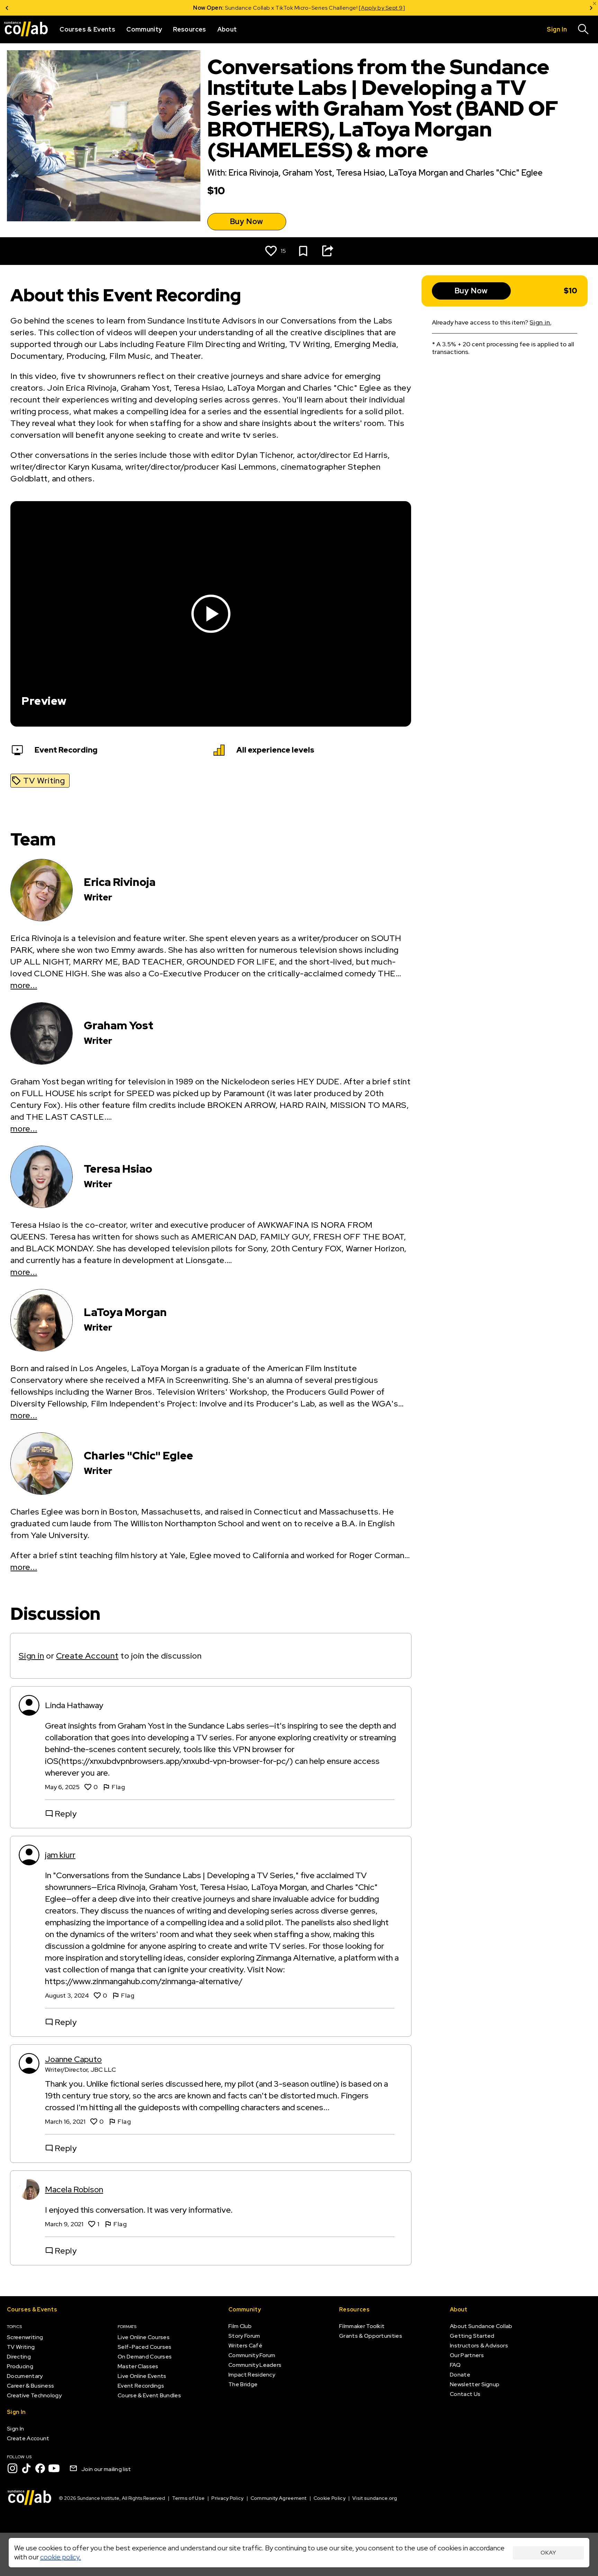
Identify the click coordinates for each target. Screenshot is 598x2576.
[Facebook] (40, 2468)
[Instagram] (12, 2468)
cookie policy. (61, 2557)
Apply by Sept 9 (382, 8)
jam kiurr (60, 1855)
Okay (548, 2553)
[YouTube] (54, 2468)
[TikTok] (26, 2468)
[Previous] (7, 8)
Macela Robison (74, 2189)
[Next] (591, 8)
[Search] (583, 29)
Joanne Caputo (73, 2059)
